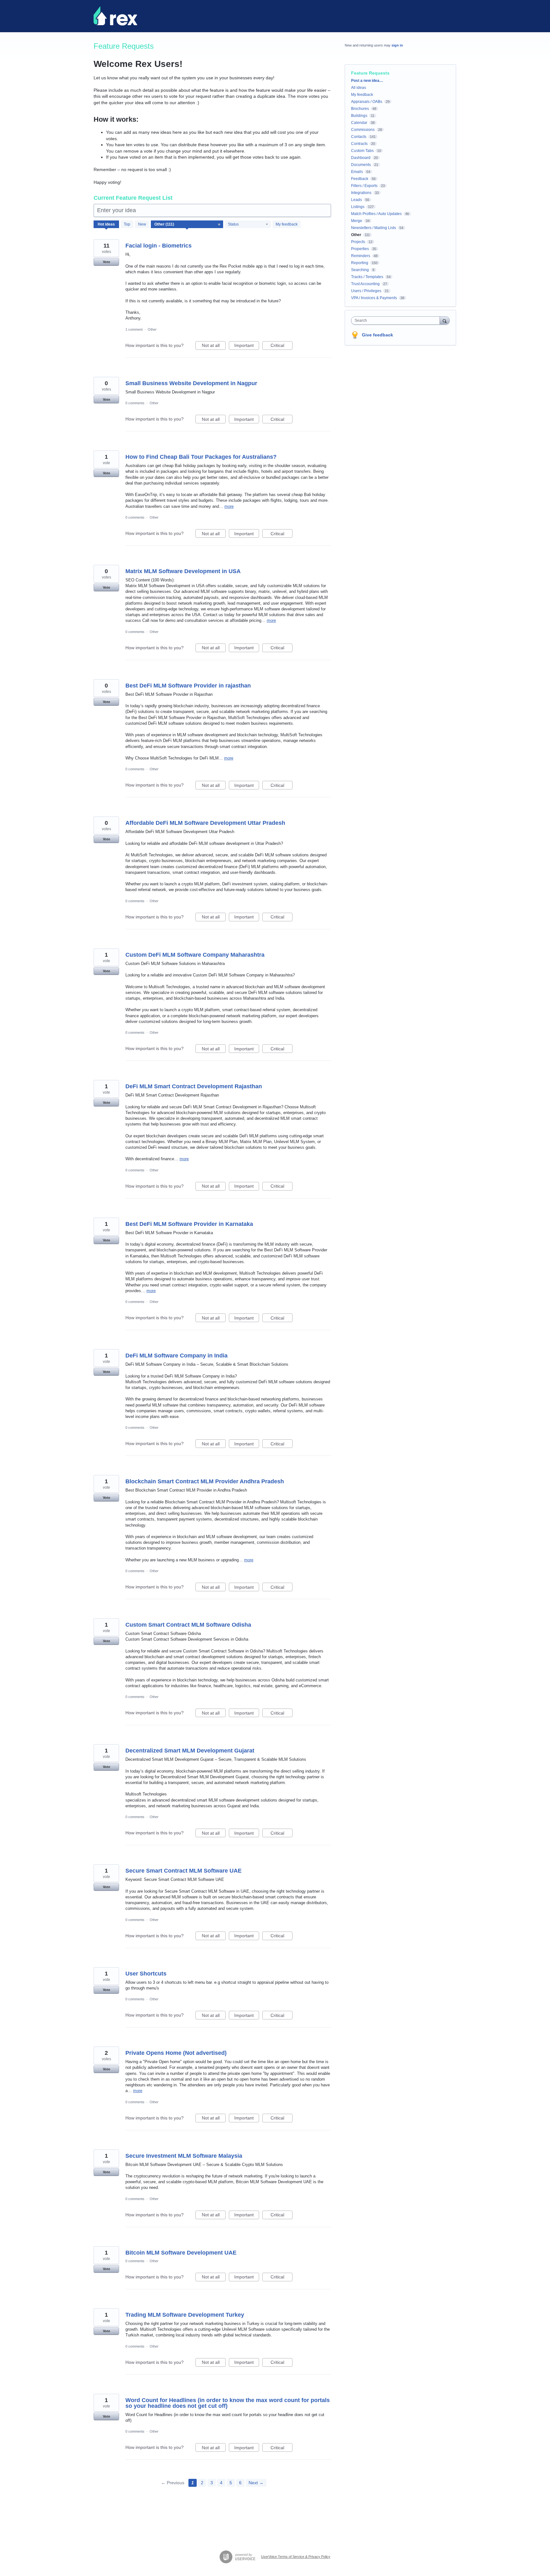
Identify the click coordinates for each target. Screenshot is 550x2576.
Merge (357, 221)
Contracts (359, 144)
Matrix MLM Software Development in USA (183, 571)
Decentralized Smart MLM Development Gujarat (190, 1751)
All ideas (359, 88)
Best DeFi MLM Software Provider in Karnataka (189, 1224)
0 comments (135, 403)
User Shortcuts (146, 1974)
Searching (360, 270)
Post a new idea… (367, 81)
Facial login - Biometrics (159, 246)
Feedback (360, 179)
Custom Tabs (362, 151)
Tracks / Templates (367, 277)
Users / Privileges (366, 291)
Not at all (214, 346)
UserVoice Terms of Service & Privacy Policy (296, 2557)
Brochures (360, 109)
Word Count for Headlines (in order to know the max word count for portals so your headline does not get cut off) (228, 2403)
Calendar (359, 123)
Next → (256, 2483)
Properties (360, 249)
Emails (357, 172)
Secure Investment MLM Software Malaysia (184, 2156)
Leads (356, 200)
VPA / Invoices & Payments (374, 298)
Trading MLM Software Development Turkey (185, 2315)
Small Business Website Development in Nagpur (191, 383)
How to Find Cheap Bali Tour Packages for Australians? (201, 457)
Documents (361, 165)
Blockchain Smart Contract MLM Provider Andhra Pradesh (205, 1481)
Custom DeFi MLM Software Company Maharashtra (195, 955)
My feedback (287, 224)
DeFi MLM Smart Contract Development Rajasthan (194, 1086)
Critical (282, 346)
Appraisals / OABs (367, 102)
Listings (358, 207)
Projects (358, 242)
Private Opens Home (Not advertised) (176, 2053)
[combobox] (397, 320)
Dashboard (361, 158)
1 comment (134, 329)
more (229, 506)
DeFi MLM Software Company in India (176, 1356)
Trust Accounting (365, 284)
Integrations (361, 193)
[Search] (445, 320)
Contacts (359, 137)
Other (152, 329)
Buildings (359, 116)
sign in (397, 45)
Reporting (360, 263)
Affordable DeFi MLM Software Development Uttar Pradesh (205, 823)
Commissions (363, 130)
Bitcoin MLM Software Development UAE (181, 2253)
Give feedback (377, 335)
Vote (106, 262)
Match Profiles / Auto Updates (376, 214)
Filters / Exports (364, 186)
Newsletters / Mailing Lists (374, 228)
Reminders (361, 256)
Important (247, 346)
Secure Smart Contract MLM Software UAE (183, 1871)
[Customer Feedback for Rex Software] (115, 16)
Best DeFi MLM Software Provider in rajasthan (188, 686)
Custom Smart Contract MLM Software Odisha (188, 1625)
